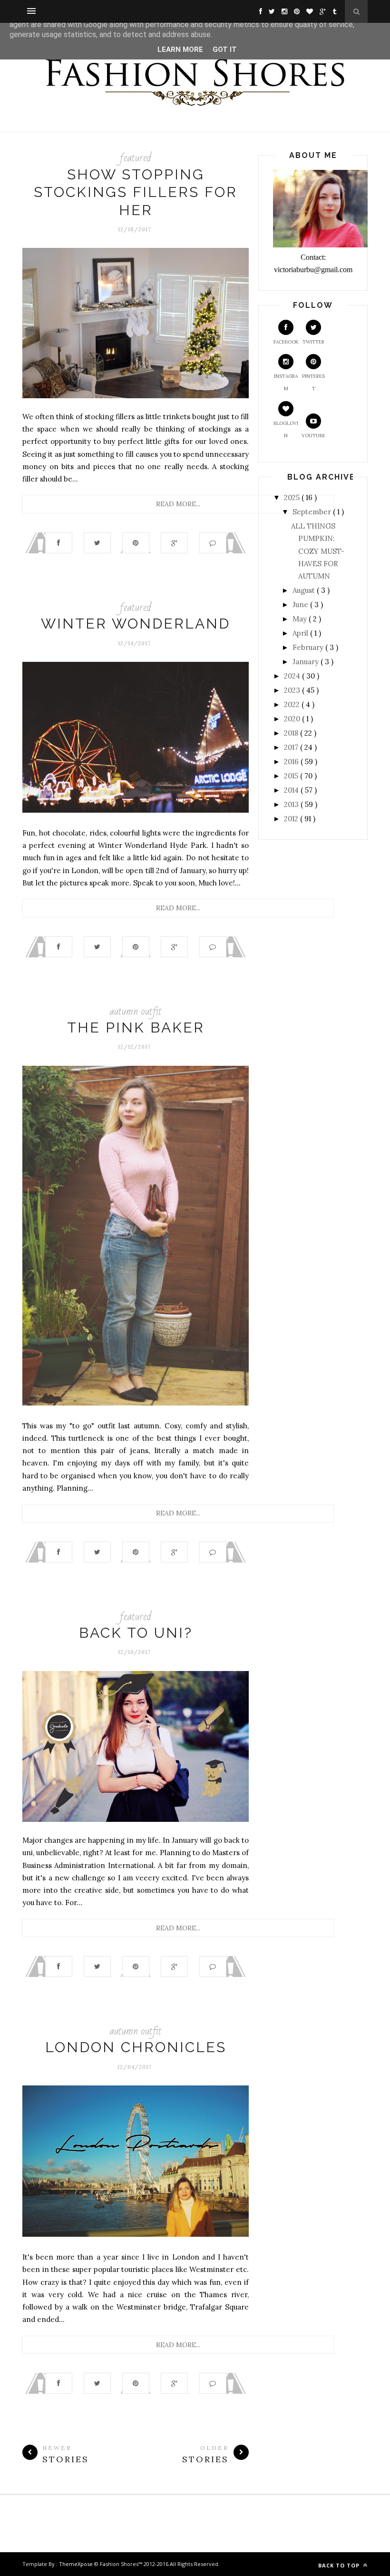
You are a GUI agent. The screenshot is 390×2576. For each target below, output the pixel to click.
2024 (293, 676)
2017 (292, 747)
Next (29, 739)
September (313, 512)
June (301, 605)
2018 (292, 733)
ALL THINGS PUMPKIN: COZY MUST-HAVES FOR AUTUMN (318, 551)
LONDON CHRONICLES (136, 2047)
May (301, 619)
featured (136, 158)
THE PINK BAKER (136, 1027)
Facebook (286, 342)
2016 (292, 762)
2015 (292, 776)
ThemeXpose (76, 2564)
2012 (292, 819)
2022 (293, 704)
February (309, 647)
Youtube (313, 436)
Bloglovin (286, 429)
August (305, 590)
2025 (293, 497)
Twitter (313, 342)
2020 (293, 719)
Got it (225, 49)
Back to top (340, 2565)
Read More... (178, 504)
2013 (292, 804)
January (307, 662)
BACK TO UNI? (136, 1633)
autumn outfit (136, 1011)
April (301, 633)
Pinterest (313, 382)
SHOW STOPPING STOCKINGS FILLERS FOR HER (136, 192)
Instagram (286, 382)
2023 (293, 690)
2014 (292, 790)
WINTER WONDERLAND (136, 624)
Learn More (180, 49)
